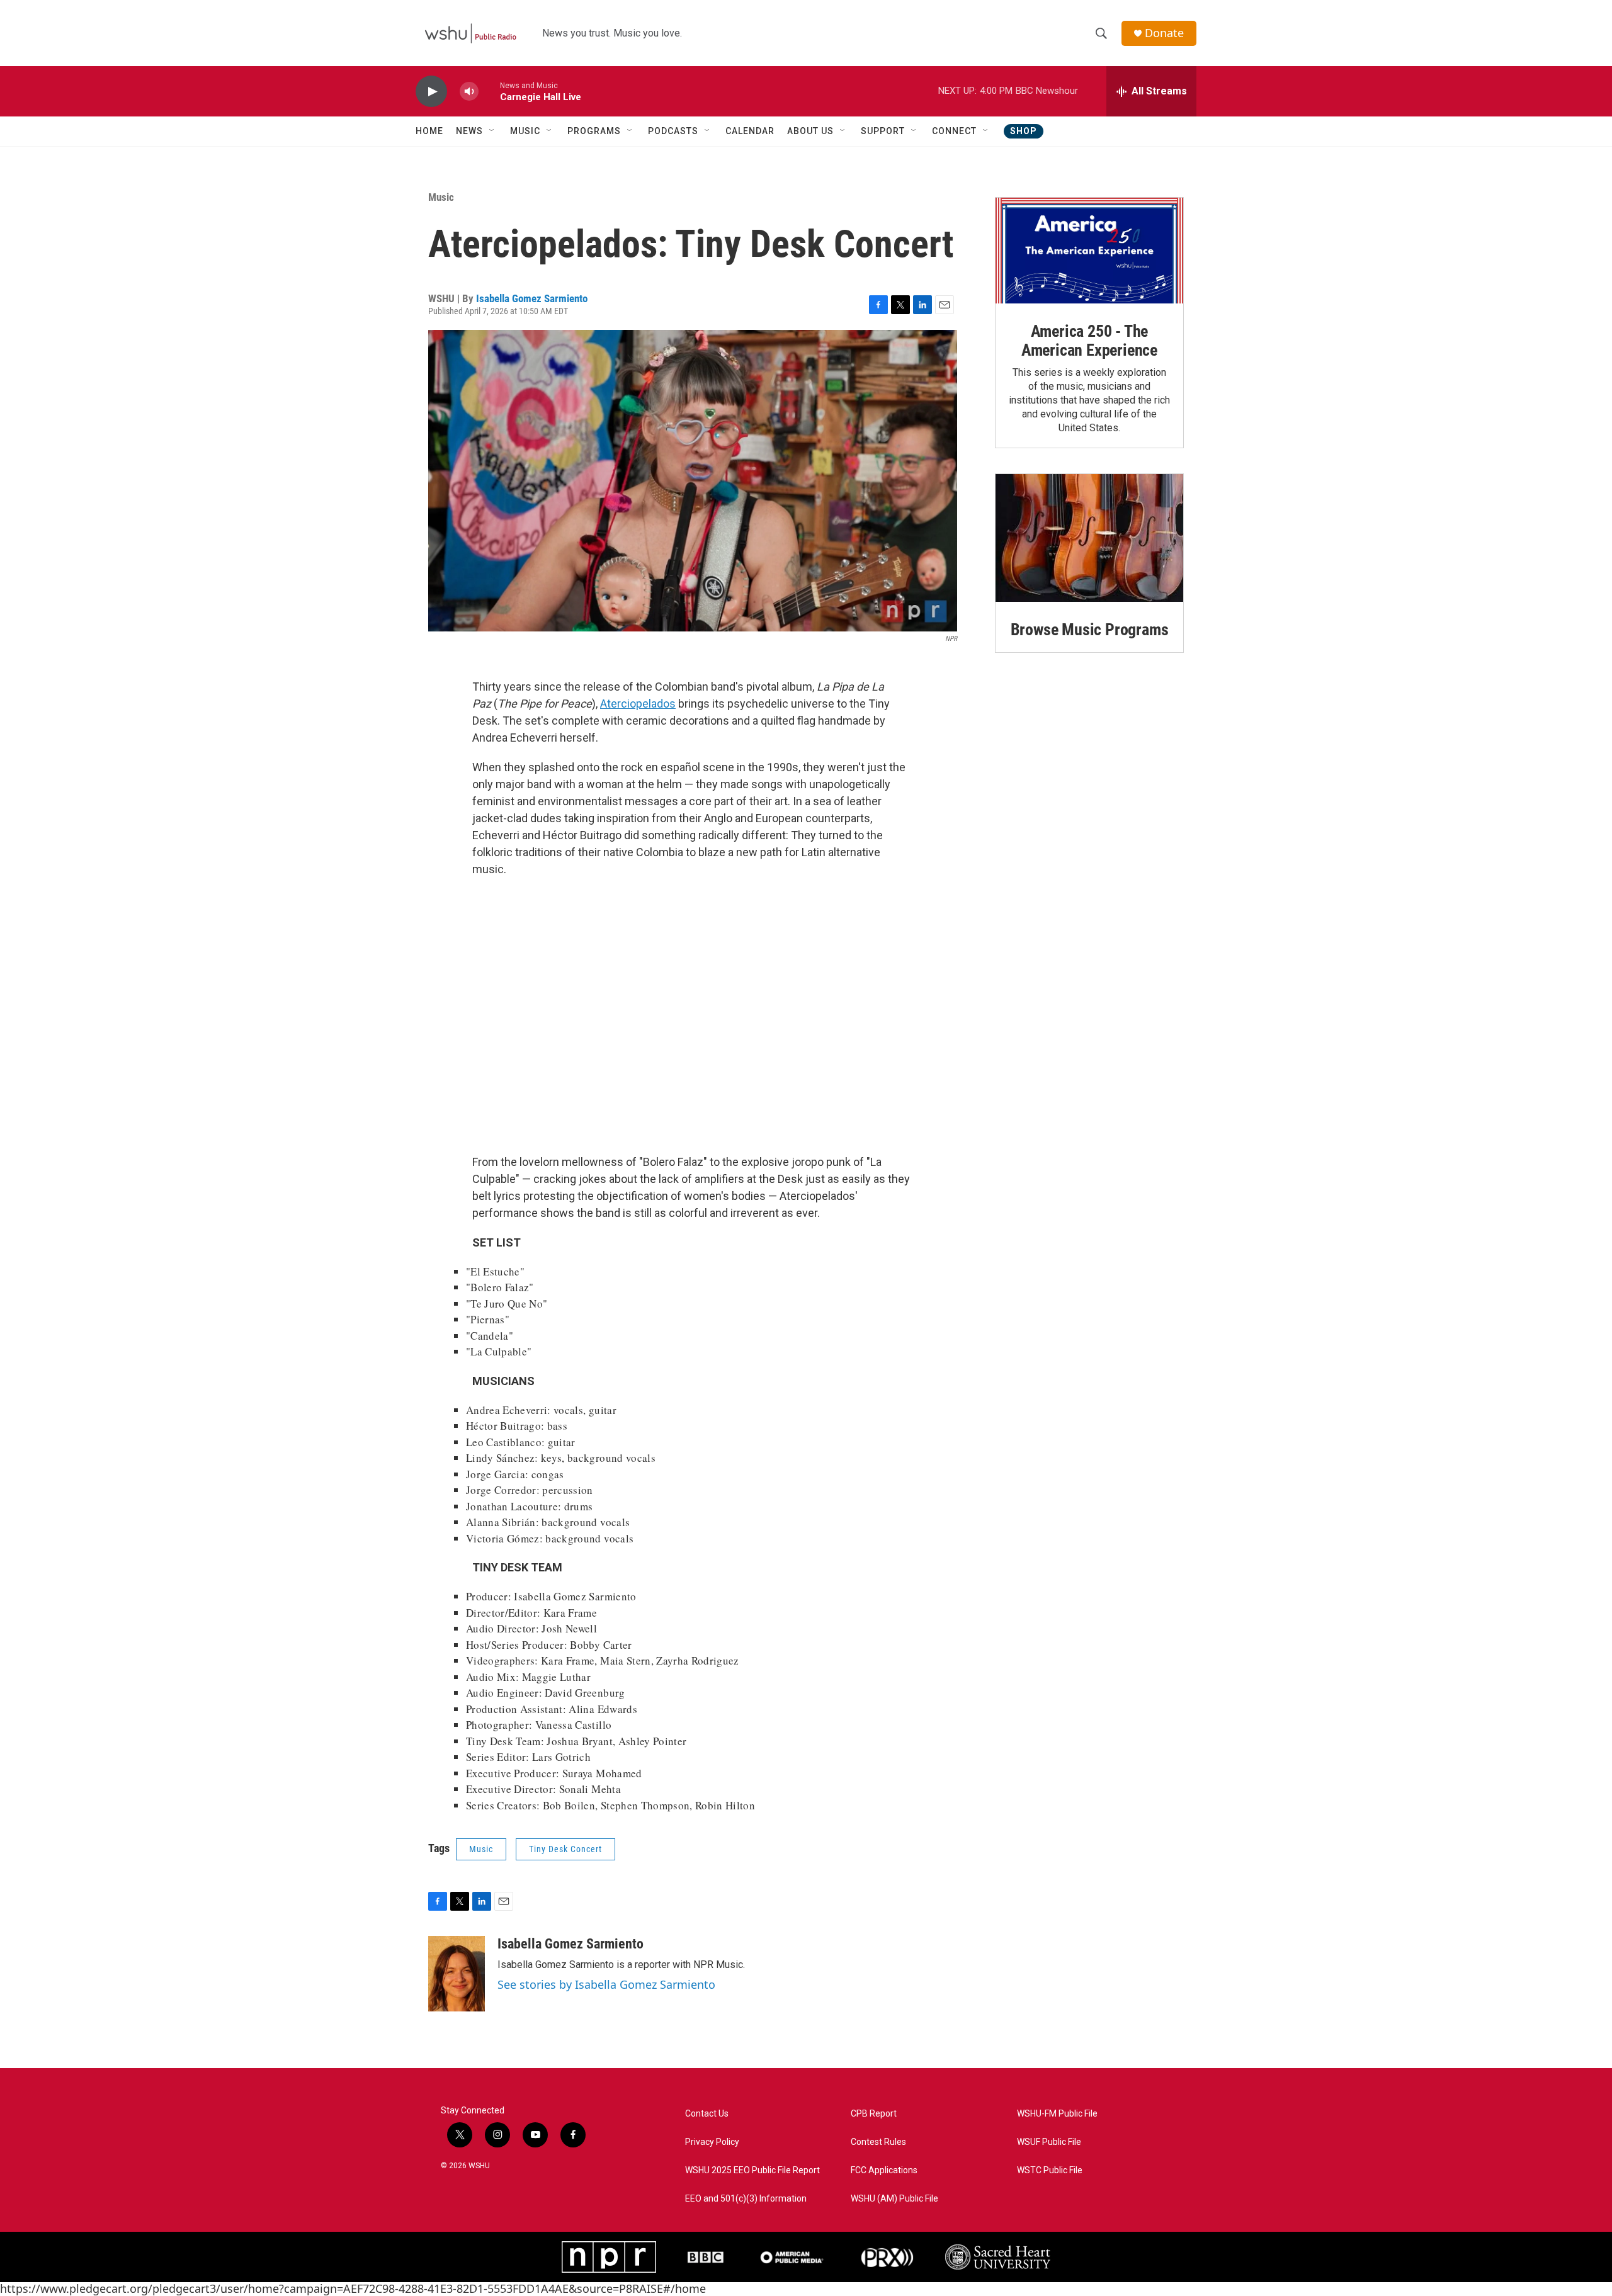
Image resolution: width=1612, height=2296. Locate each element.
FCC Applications (884, 2170)
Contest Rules (878, 2142)
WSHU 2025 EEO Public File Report (752, 2170)
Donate (1164, 33)
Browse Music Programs (1090, 630)
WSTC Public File (1050, 2170)
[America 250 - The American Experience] (1089, 251)
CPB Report (874, 2114)
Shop (1024, 131)
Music (525, 131)
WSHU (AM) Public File (894, 2199)
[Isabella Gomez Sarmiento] (457, 1974)
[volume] (469, 92)
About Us (810, 131)
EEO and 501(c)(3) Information (746, 2199)
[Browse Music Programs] (1089, 538)
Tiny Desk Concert (565, 1849)
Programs (594, 131)
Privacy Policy (712, 2142)
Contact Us (707, 2114)
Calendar (750, 131)
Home (429, 131)
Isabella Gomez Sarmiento (532, 298)
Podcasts (673, 131)
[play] (431, 92)
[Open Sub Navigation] (492, 131)
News (469, 131)
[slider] (489, 91)
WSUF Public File (1049, 2142)
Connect (954, 131)
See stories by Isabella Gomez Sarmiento (606, 1984)
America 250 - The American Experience (1089, 341)
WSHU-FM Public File (1057, 2114)
